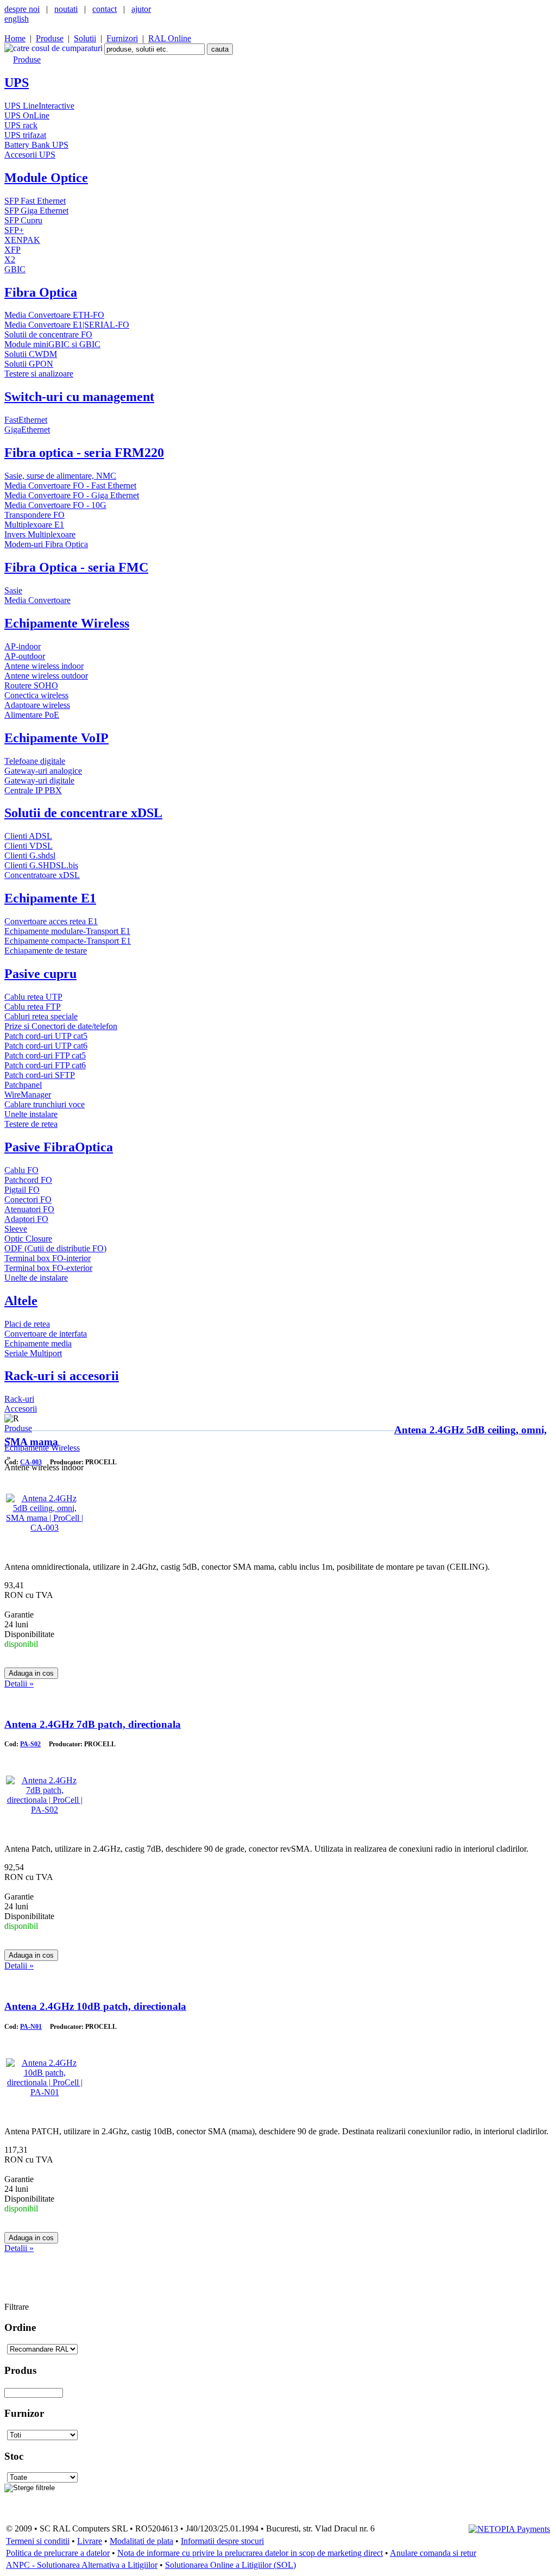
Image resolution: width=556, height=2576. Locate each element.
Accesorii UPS (30, 155)
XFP (12, 250)
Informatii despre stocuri (222, 2541)
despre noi (22, 9)
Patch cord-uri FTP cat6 (45, 1065)
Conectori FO (28, 1199)
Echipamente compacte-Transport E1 (68, 941)
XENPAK (22, 240)
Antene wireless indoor (44, 666)
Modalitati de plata (141, 2541)
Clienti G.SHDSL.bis (41, 865)
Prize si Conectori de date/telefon (61, 1026)
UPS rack (21, 125)
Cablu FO (21, 1170)
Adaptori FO (26, 1219)
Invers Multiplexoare (40, 534)
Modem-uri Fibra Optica (46, 544)
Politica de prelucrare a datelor (58, 2553)
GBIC (15, 269)
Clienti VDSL (29, 846)
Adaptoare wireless (37, 705)
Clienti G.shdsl (30, 855)
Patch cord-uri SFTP (40, 1075)
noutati (66, 9)
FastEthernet (26, 420)
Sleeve (16, 1229)
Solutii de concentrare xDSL (83, 813)
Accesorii (21, 1409)
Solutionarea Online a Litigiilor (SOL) (230, 2565)
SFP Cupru (23, 220)
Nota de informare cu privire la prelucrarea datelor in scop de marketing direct (250, 2553)
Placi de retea (27, 1324)
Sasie (13, 590)
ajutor (141, 9)
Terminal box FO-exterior (48, 1268)
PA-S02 (30, 1744)
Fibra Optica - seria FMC (76, 567)
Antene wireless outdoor (46, 676)
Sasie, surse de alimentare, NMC (60, 476)
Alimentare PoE (32, 715)
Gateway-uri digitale (39, 781)
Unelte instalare (31, 1114)
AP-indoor (23, 646)
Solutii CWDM (31, 354)
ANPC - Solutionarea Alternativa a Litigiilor (82, 2565)
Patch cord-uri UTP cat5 (46, 1036)
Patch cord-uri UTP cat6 (46, 1046)
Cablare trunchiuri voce (45, 1104)
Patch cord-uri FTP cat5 (45, 1055)
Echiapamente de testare (46, 951)
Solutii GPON (29, 364)
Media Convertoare (37, 600)
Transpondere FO (34, 515)
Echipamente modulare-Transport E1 (67, 931)
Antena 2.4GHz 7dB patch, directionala (93, 1724)
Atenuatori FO (29, 1209)
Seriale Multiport (33, 1353)
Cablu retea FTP (33, 1007)
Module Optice (46, 178)
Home (15, 38)
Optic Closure (28, 1239)
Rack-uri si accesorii (62, 1376)
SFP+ (14, 230)
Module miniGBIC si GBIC (52, 344)
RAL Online (170, 38)
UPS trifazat (25, 135)
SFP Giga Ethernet (36, 211)
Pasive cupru (40, 974)
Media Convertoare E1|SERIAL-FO (67, 325)
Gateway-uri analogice (43, 771)
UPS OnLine (27, 115)
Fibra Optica (41, 292)
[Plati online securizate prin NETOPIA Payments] (509, 2528)
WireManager (28, 1095)
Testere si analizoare (39, 374)
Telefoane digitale (35, 761)
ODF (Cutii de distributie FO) (55, 1248)
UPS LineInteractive (39, 106)
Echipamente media (38, 1343)
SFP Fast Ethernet (35, 201)
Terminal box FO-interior (48, 1258)
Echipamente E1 (50, 898)
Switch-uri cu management (79, 397)
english (17, 19)
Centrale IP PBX (33, 790)
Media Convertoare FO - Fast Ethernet (70, 485)
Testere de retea (31, 1124)
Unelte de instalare (36, 1278)
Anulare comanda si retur (433, 2553)
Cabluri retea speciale (41, 1016)
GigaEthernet (27, 430)
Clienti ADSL (28, 836)
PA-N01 (31, 2027)
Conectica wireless (36, 695)
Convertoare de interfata (46, 1334)
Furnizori (122, 38)
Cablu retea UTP (33, 997)
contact (105, 9)
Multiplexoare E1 (34, 525)
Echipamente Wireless (67, 623)
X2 (10, 259)
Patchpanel (23, 1085)
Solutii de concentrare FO (48, 334)
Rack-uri (19, 1399)
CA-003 (31, 1462)
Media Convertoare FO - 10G (55, 505)
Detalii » (19, 1684)
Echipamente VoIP (56, 738)
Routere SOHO (31, 685)
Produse (50, 38)
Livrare (90, 2541)
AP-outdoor (25, 656)
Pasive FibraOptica (59, 1147)
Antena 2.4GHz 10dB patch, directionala (95, 2006)
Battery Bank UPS (36, 145)
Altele (21, 1301)
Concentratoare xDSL (42, 875)
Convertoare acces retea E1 (51, 921)
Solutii (85, 38)
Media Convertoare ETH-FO (54, 315)
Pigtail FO (22, 1190)
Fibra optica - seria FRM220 (84, 453)
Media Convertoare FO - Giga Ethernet (72, 495)
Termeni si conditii (38, 2541)
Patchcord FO (28, 1180)
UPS (17, 83)
